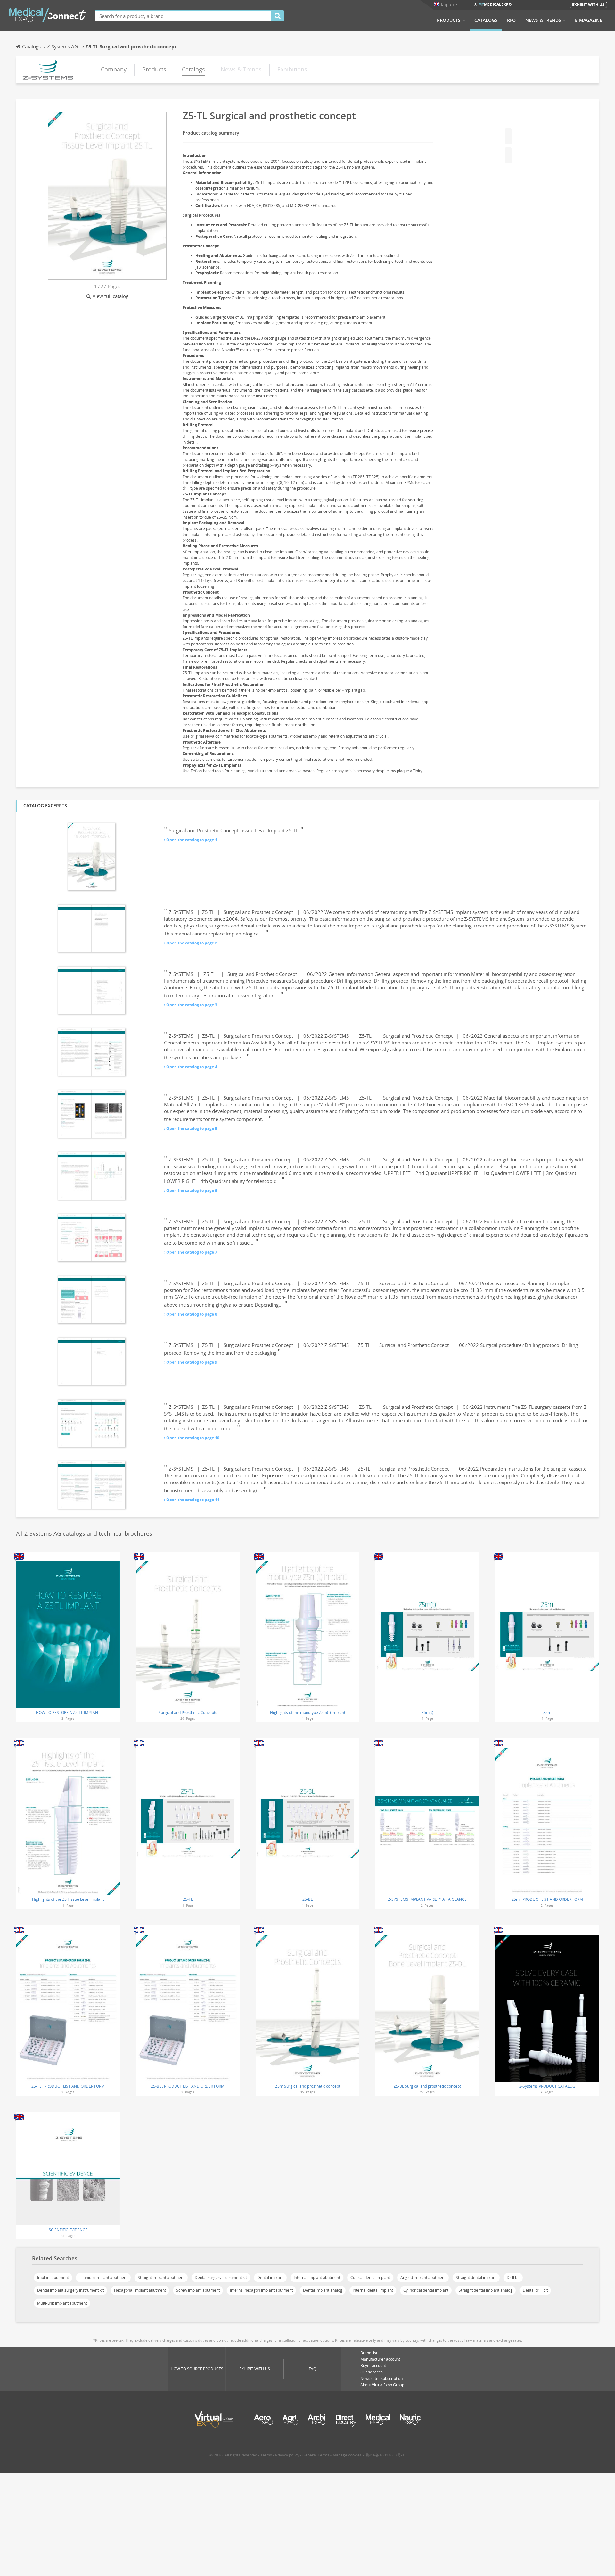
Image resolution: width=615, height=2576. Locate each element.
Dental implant (270, 2277)
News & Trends (543, 20)
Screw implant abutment (198, 2290)
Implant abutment (53, 2277)
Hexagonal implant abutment (140, 2290)
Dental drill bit (535, 2290)
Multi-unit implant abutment (62, 2303)
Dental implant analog (323, 2290)
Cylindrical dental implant (426, 2290)
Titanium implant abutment (103, 2277)
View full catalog (111, 296)
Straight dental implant (476, 2277)
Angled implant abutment (423, 2277)
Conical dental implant (370, 2277)
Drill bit (513, 2277)
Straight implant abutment (161, 2277)
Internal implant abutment (317, 2277)
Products (449, 20)
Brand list (369, 2353)
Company (114, 69)
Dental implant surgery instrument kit (70, 2290)
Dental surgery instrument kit (221, 2277)
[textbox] (183, 16)
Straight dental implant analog (486, 2290)
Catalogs (486, 20)
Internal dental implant (373, 2290)
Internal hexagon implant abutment (261, 2290)
